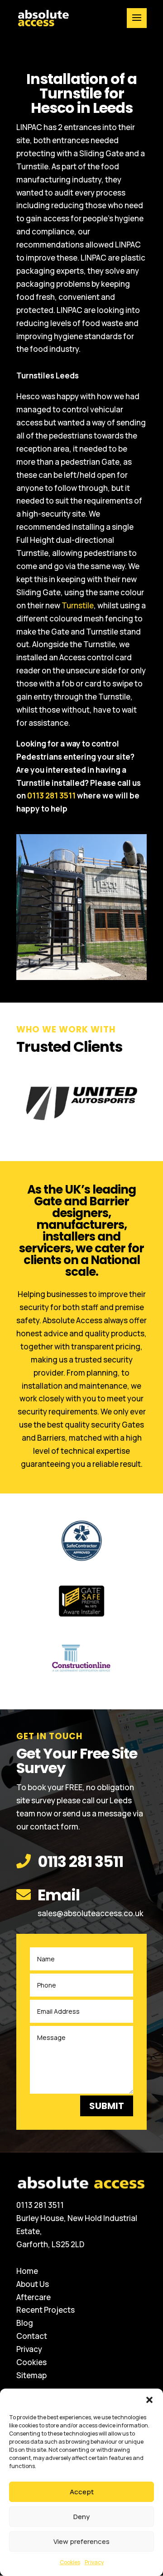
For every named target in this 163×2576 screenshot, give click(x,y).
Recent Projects (46, 2310)
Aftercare (34, 2297)
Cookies (70, 2562)
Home (27, 2271)
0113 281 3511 (51, 796)
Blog (25, 2323)
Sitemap (31, 2375)
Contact (32, 2336)
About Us (33, 2284)
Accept (82, 2492)
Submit (107, 2106)
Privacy (94, 2562)
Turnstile (78, 605)
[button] (149, 2400)
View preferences (81, 2541)
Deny (81, 2517)
